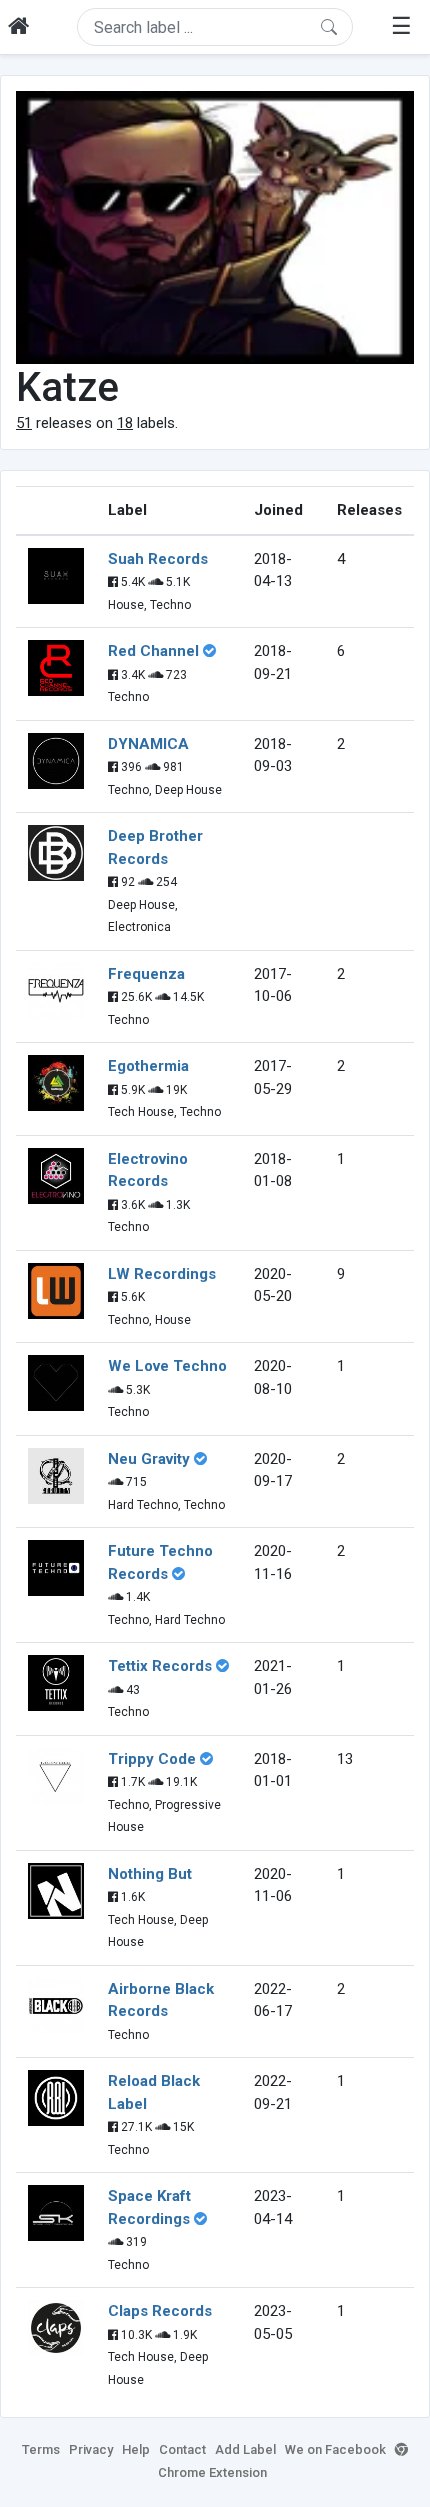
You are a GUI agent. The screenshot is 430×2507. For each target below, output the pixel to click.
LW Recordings (162, 1274)
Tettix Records (160, 1666)
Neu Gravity (149, 1459)
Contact (182, 2449)
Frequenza (146, 974)
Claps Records (160, 2311)
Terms (41, 2449)
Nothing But (150, 1874)
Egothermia (148, 1066)
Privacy (91, 2449)
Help (136, 2449)
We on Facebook (335, 2449)
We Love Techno (167, 1366)
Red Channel (153, 651)
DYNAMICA (148, 744)
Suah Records (158, 559)
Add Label (245, 2449)
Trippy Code (152, 1759)
